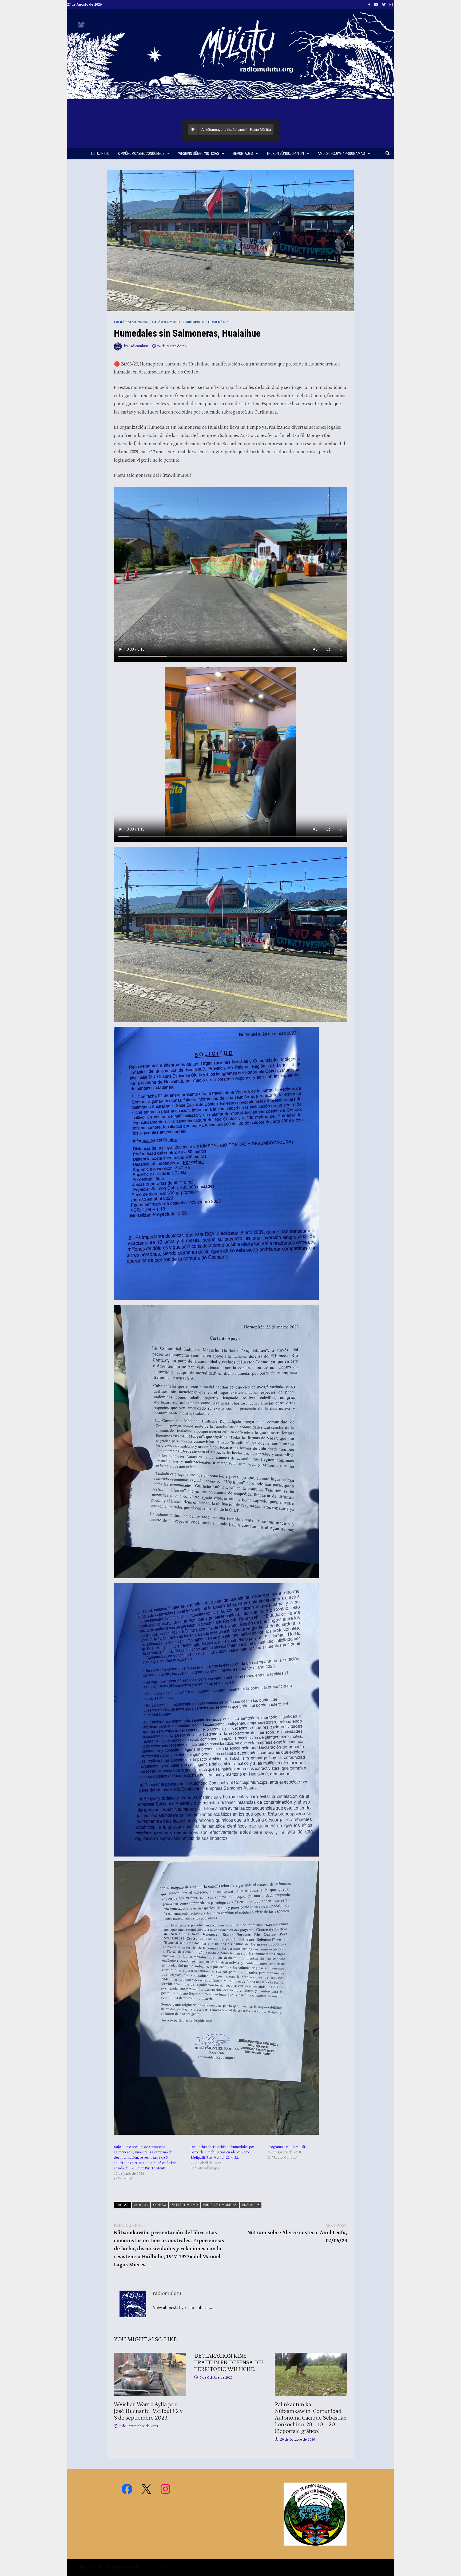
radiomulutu (138, 346)
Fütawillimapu (166, 322)
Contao (160, 2205)
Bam (173, 2567)
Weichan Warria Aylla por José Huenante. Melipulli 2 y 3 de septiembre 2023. (148, 2411)
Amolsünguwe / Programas (341, 154)
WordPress (151, 2567)
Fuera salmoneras (131, 322)
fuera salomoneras (220, 2205)
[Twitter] (384, 4)
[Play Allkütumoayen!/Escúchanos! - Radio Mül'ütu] (193, 130)
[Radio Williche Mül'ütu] (230, 54)
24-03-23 (141, 2205)
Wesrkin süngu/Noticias (199, 154)
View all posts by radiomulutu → (183, 2308)
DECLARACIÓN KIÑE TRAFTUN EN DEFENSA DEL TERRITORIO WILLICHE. (229, 2363)
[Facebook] (370, 4)
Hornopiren (194, 322)
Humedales (218, 322)
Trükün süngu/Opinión (285, 154)
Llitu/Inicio (100, 154)
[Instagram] (391, 4)
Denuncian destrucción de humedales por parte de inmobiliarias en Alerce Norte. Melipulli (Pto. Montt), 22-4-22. (222, 2152)
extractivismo (185, 2205)
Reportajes (243, 154)
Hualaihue (251, 2205)
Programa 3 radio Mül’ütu (288, 2147)
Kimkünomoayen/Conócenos (141, 154)
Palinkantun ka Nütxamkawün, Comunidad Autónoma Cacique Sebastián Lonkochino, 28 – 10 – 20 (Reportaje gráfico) (311, 2418)
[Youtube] (377, 4)
